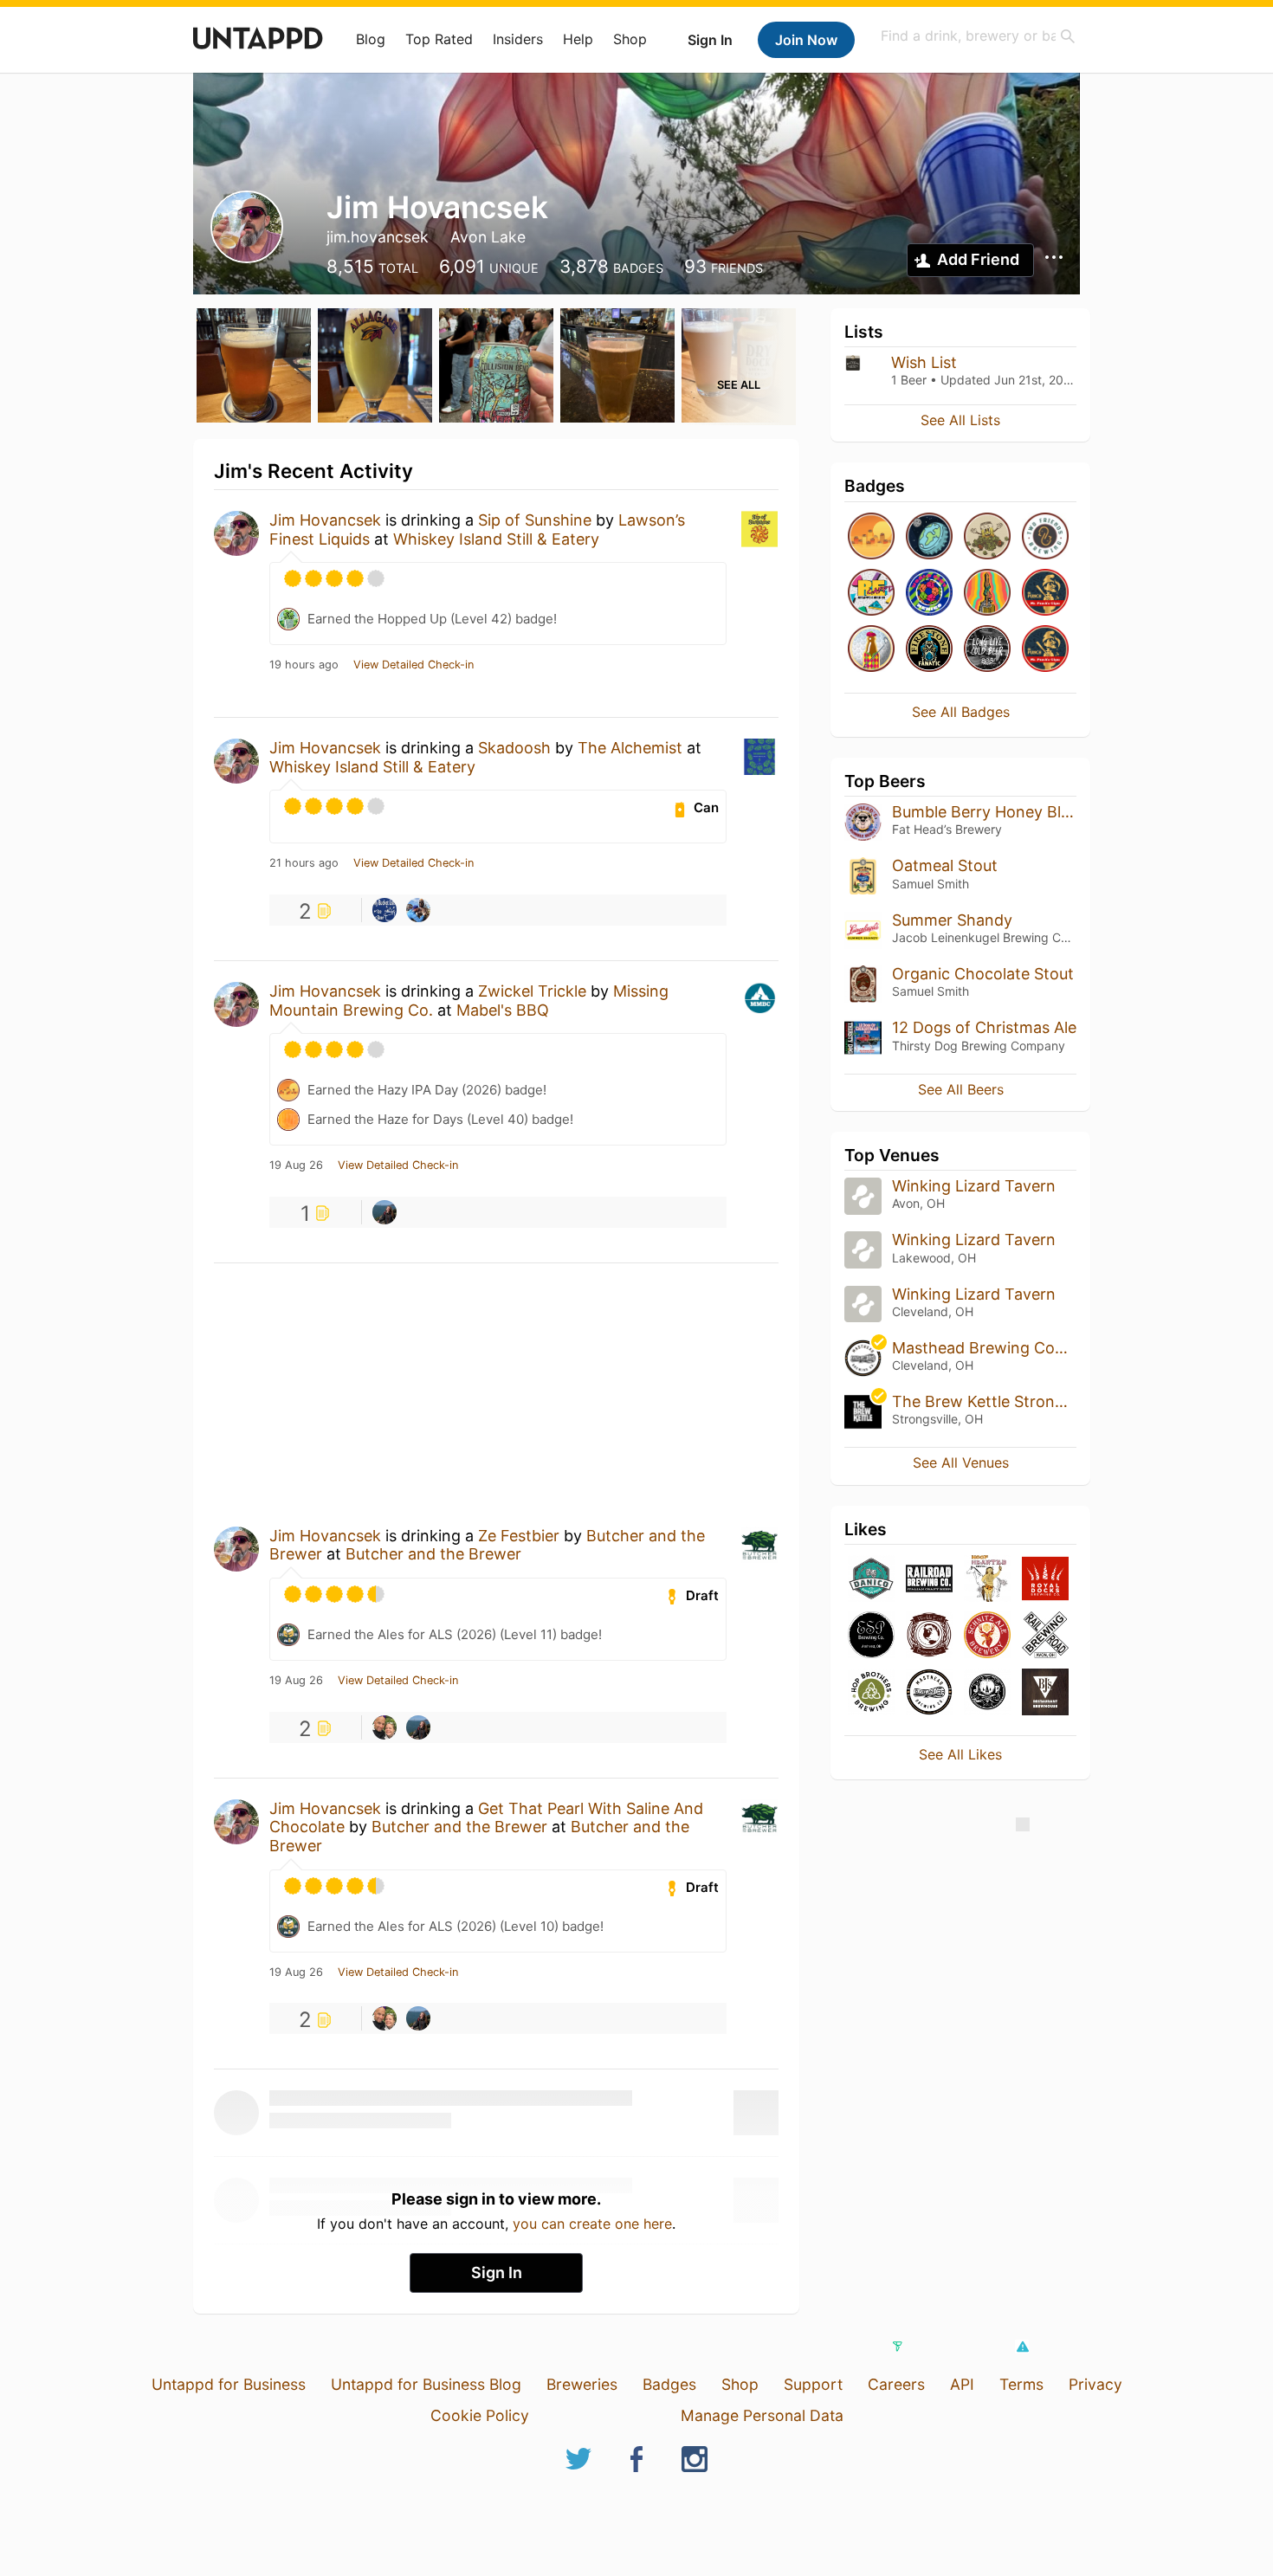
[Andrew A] (384, 1727)
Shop (630, 39)
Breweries (582, 2384)
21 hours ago (304, 863)
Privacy (1095, 2384)
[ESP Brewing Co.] (871, 1636)
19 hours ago (304, 665)
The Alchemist (630, 748)
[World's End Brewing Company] (929, 1636)
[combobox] (979, 36)
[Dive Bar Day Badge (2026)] (987, 594)
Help (578, 39)
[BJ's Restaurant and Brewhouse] (1045, 1693)
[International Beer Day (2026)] (929, 537)
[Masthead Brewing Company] (929, 1693)
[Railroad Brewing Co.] (929, 1580)
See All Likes (960, 1754)
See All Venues (961, 1462)
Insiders (518, 39)
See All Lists (960, 420)
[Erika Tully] (384, 1212)
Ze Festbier (519, 1536)
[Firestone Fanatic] (929, 650)
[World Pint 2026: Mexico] (929, 594)
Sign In (710, 40)
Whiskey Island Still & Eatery (496, 539)
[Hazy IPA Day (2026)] (871, 537)
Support (813, 2384)
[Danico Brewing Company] (871, 1580)
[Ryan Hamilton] (418, 910)
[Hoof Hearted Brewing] (987, 1580)
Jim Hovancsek (325, 520)
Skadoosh (514, 748)
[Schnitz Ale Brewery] (987, 1636)
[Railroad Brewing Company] (1045, 1636)
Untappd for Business (229, 2384)
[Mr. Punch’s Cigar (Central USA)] (1045, 650)
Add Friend (978, 259)
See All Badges (961, 712)
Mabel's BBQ (503, 1010)
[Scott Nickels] (384, 910)
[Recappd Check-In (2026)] (871, 594)
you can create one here (592, 2224)
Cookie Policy (480, 2415)
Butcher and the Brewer (433, 1554)
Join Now (806, 40)
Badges (669, 2384)
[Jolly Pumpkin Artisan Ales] (987, 1693)
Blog (371, 39)
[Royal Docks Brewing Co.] (1045, 1580)
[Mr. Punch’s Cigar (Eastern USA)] (1045, 594)
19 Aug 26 (296, 1165)
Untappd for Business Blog (426, 2384)
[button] (1022, 2347)
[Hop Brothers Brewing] (871, 1693)
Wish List (924, 362)
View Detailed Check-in (414, 665)
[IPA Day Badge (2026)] (987, 537)
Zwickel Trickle (532, 991)
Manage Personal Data (762, 2415)
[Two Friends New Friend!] (1045, 537)
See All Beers (961, 1089)
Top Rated (439, 39)
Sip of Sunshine (535, 520)
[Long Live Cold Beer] (987, 650)
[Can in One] (871, 650)
